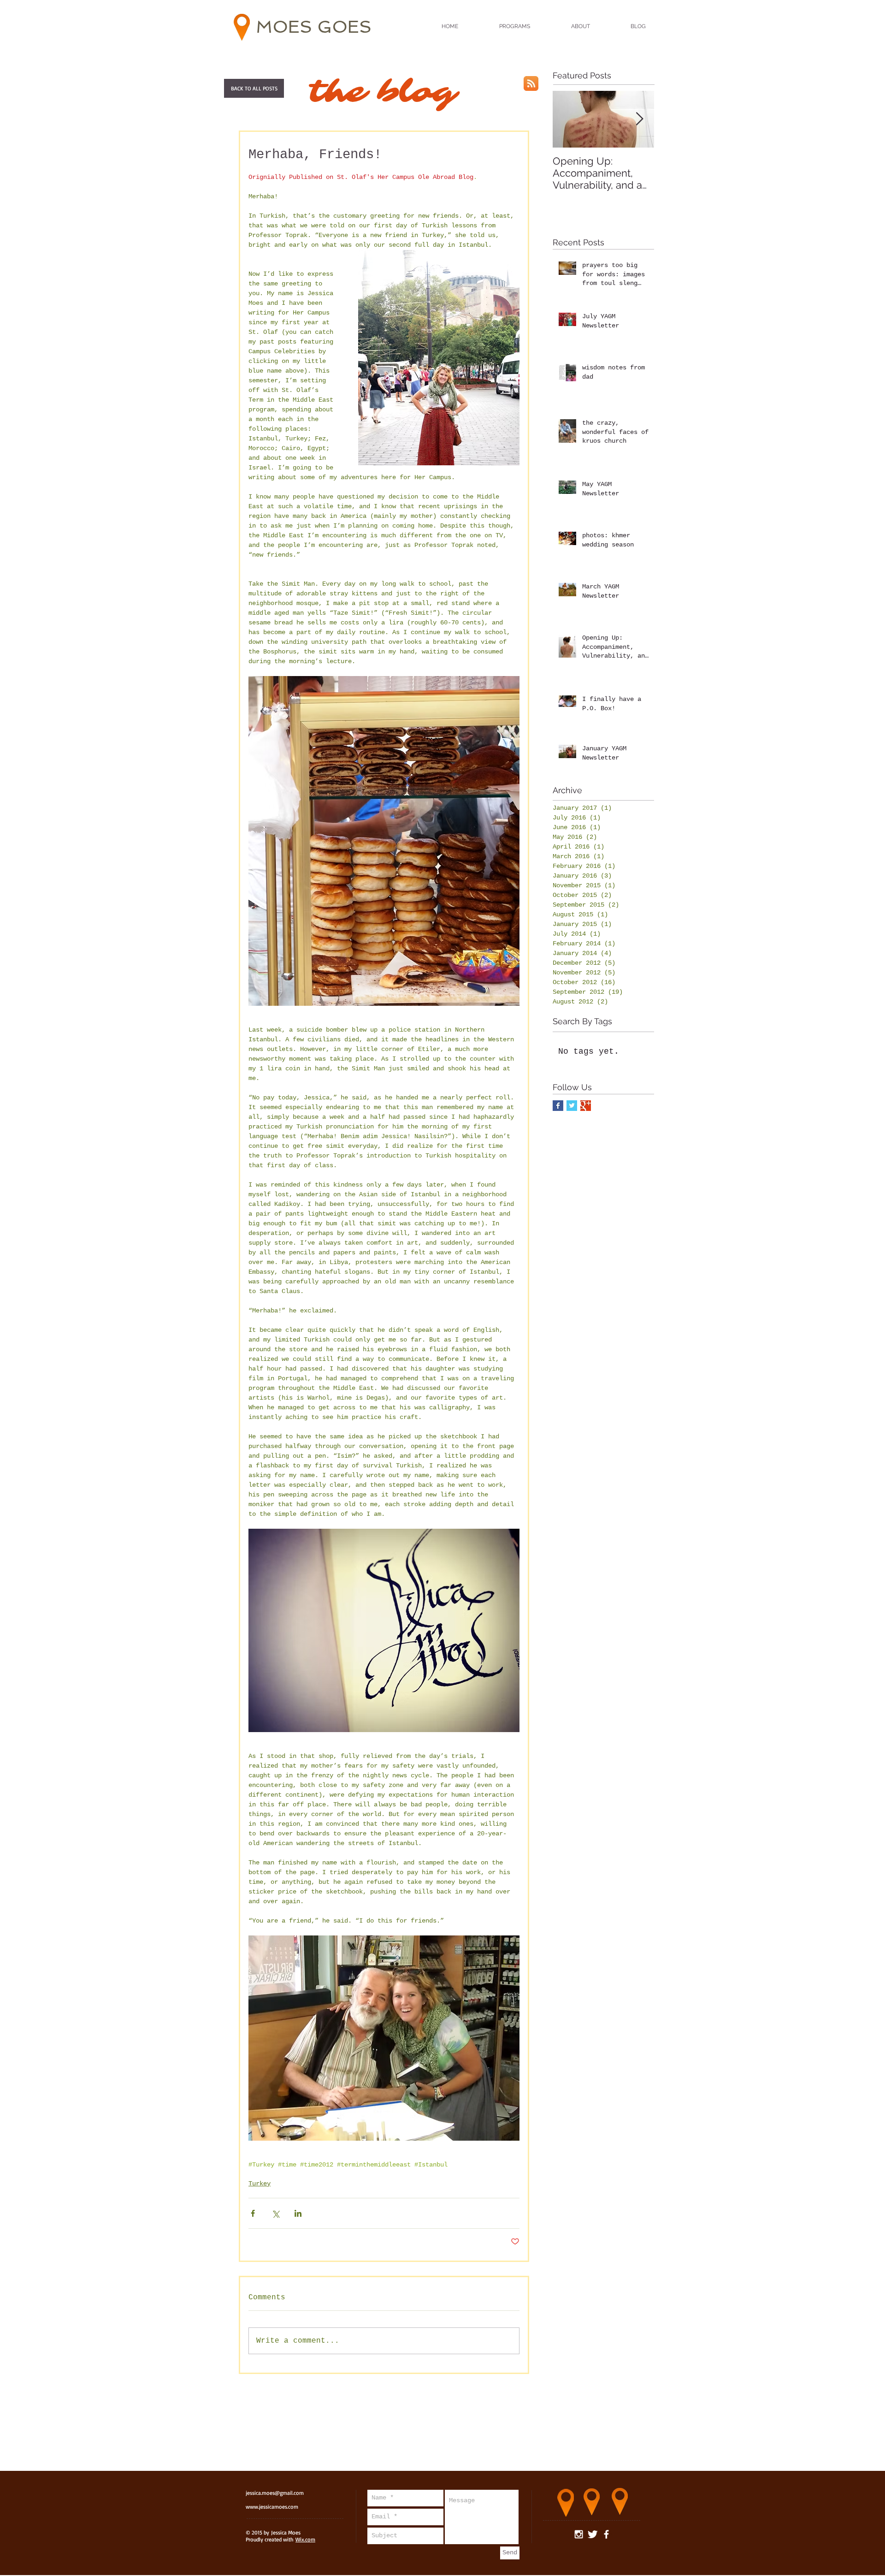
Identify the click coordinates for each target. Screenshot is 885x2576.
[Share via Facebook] (253, 2213)
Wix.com (305, 2539)
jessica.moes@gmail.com (275, 2493)
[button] (254, 88)
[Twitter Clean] (593, 2534)
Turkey (260, 2184)
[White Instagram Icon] (579, 2534)
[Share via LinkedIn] (298, 2213)
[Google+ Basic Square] (586, 1106)
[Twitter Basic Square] (572, 1106)
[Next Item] (639, 119)
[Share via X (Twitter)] (275, 2213)
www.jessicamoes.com (272, 2507)
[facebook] (606, 2534)
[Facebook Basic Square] (558, 1106)
